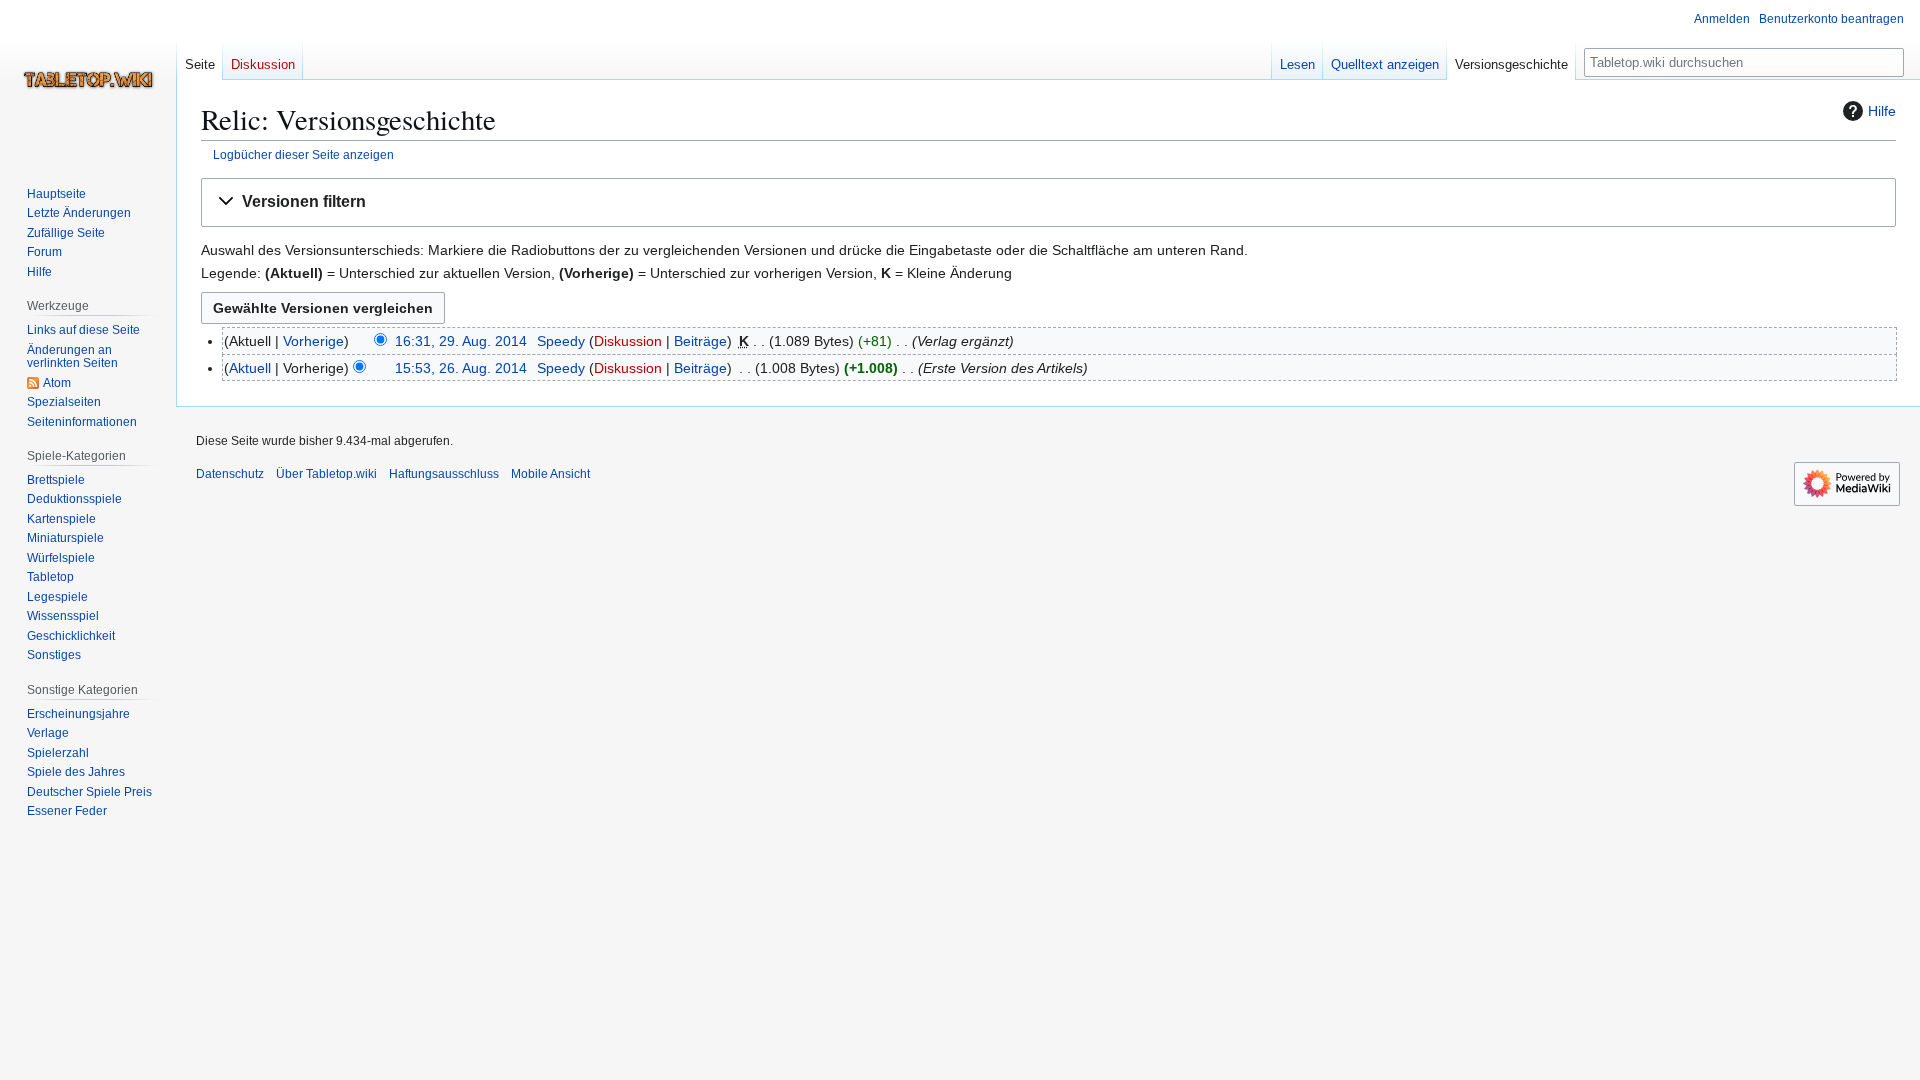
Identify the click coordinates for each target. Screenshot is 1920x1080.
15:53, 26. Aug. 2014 (461, 368)
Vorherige (313, 341)
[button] (1048, 202)
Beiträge (700, 341)
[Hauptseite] (88, 80)
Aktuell (250, 368)
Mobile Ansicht (550, 474)
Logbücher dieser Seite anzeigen (303, 154)
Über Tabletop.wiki (326, 474)
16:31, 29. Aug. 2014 (461, 341)
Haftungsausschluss (444, 474)
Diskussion (628, 341)
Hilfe (1882, 111)
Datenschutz (230, 474)
